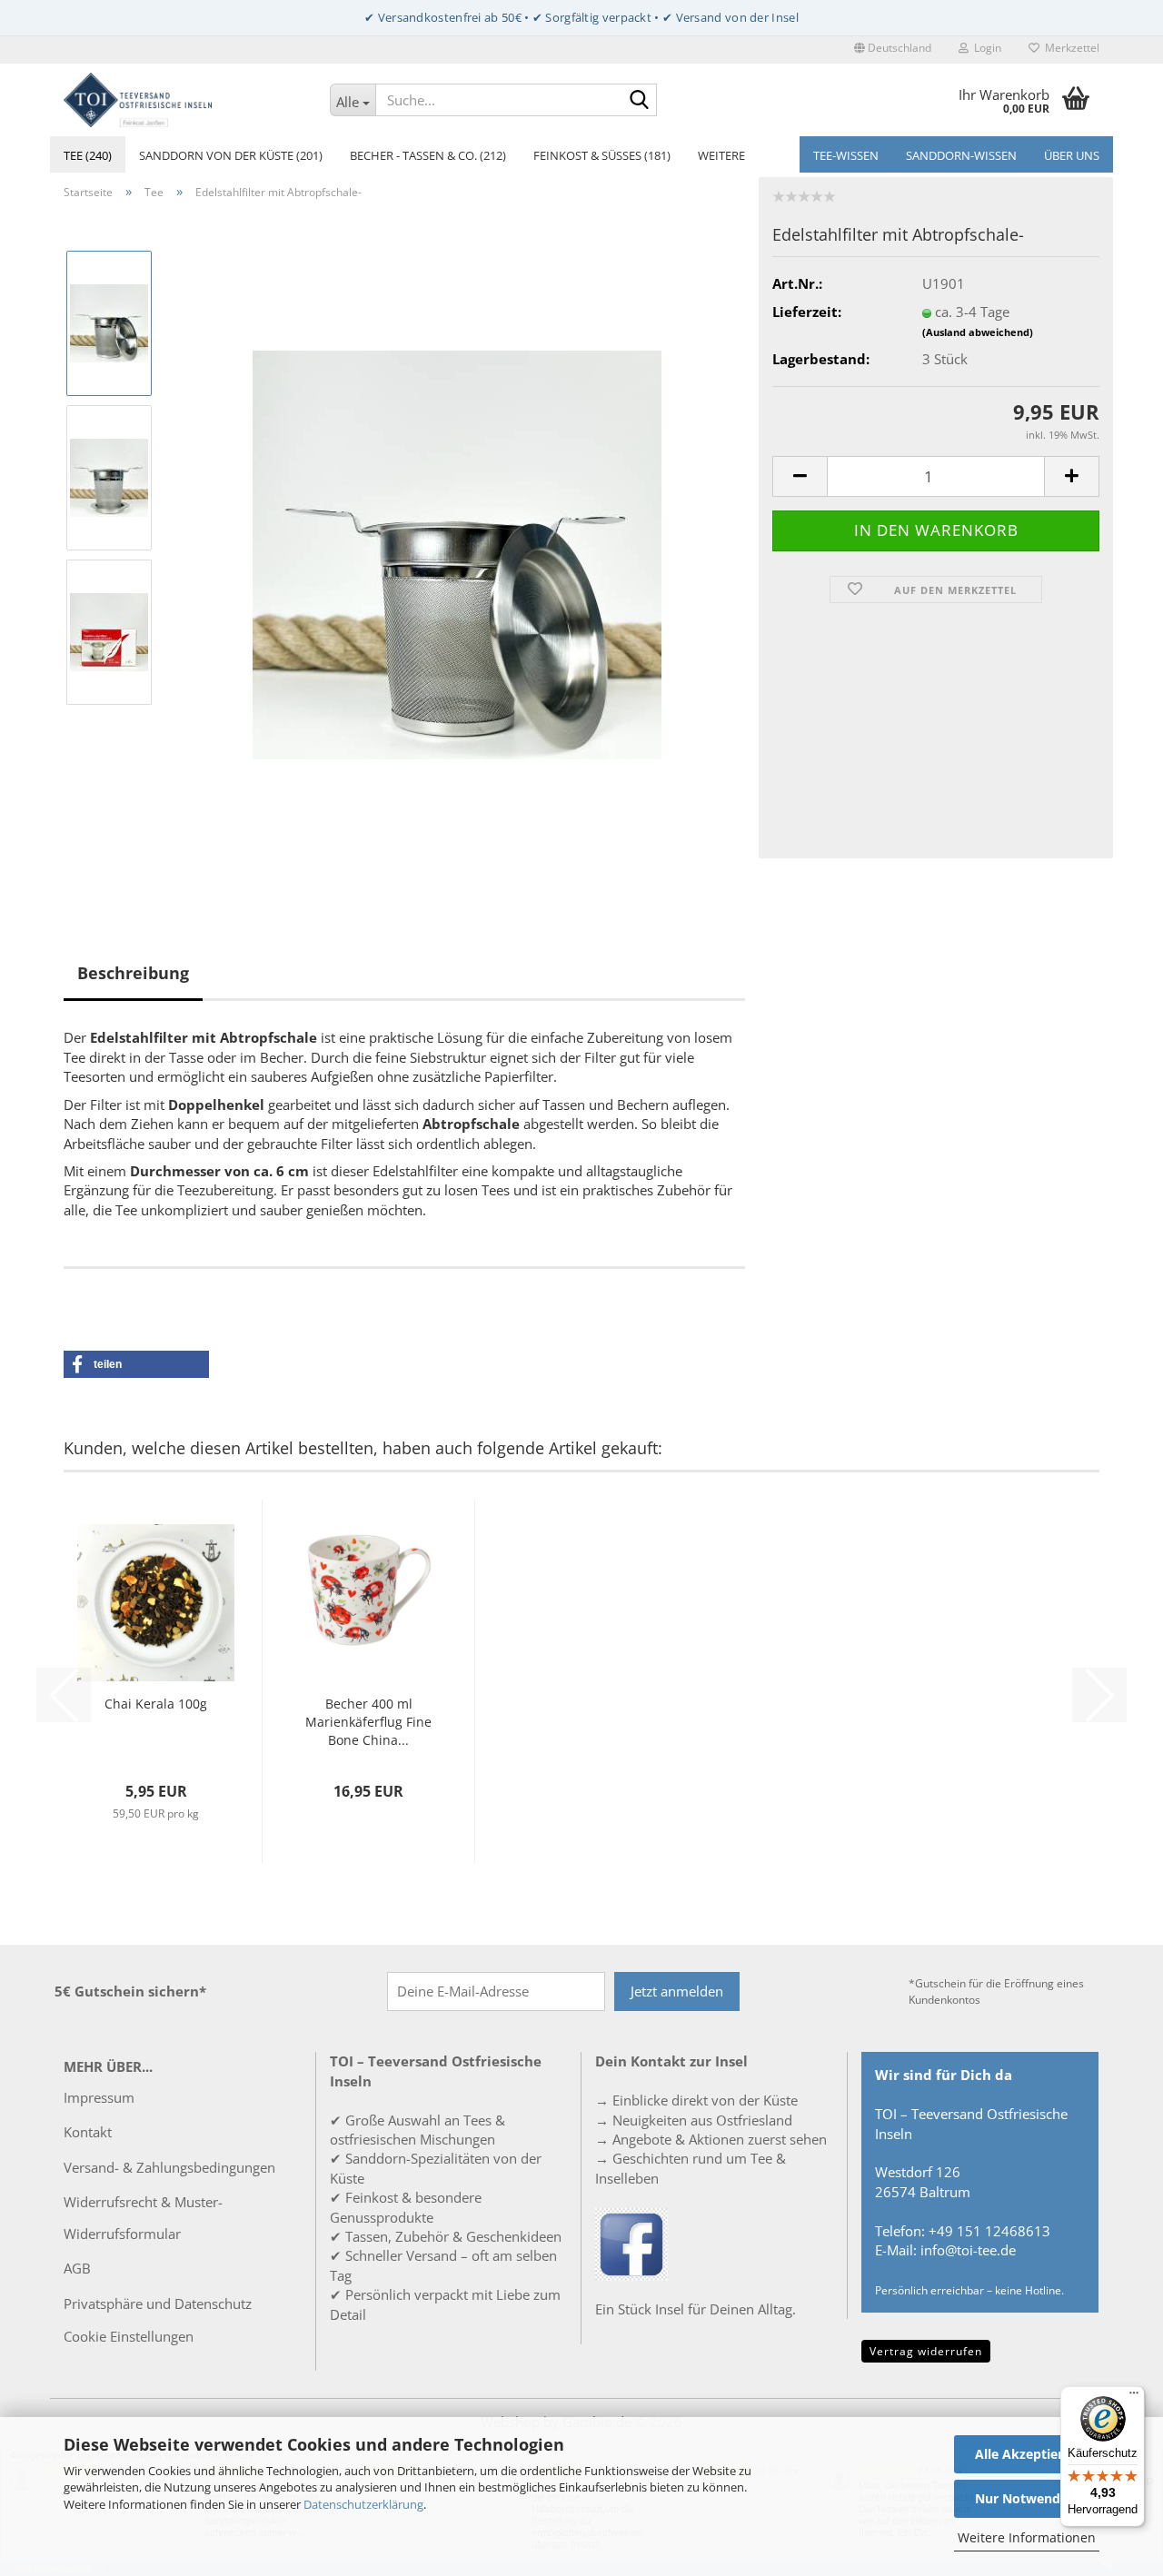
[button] (893, 50)
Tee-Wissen (846, 155)
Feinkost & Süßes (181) (602, 155)
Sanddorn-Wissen (961, 155)
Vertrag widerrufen (926, 2351)
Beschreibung (133, 973)
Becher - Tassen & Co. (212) (428, 155)
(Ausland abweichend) (978, 332)
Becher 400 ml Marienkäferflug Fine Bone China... (368, 1722)
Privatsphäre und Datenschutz (158, 2304)
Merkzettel (1069, 48)
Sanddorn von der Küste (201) (231, 155)
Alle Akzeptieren (1027, 2454)
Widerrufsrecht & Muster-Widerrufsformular (143, 2218)
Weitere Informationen (1027, 2537)
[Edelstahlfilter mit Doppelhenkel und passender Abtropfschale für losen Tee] (457, 553)
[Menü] (1134, 2397)
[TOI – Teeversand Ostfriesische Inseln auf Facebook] (631, 2243)
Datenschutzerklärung (363, 2504)
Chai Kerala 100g (156, 1704)
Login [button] (985, 48)
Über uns (1072, 155)
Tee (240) (88, 155)
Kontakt (88, 2132)
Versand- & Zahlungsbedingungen (169, 2167)
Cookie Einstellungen (129, 2336)
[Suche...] (640, 101)
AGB (77, 2268)
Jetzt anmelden (677, 1991)
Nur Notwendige (1027, 2498)
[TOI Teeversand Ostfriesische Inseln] (183, 100)
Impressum (99, 2097)
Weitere (721, 155)
